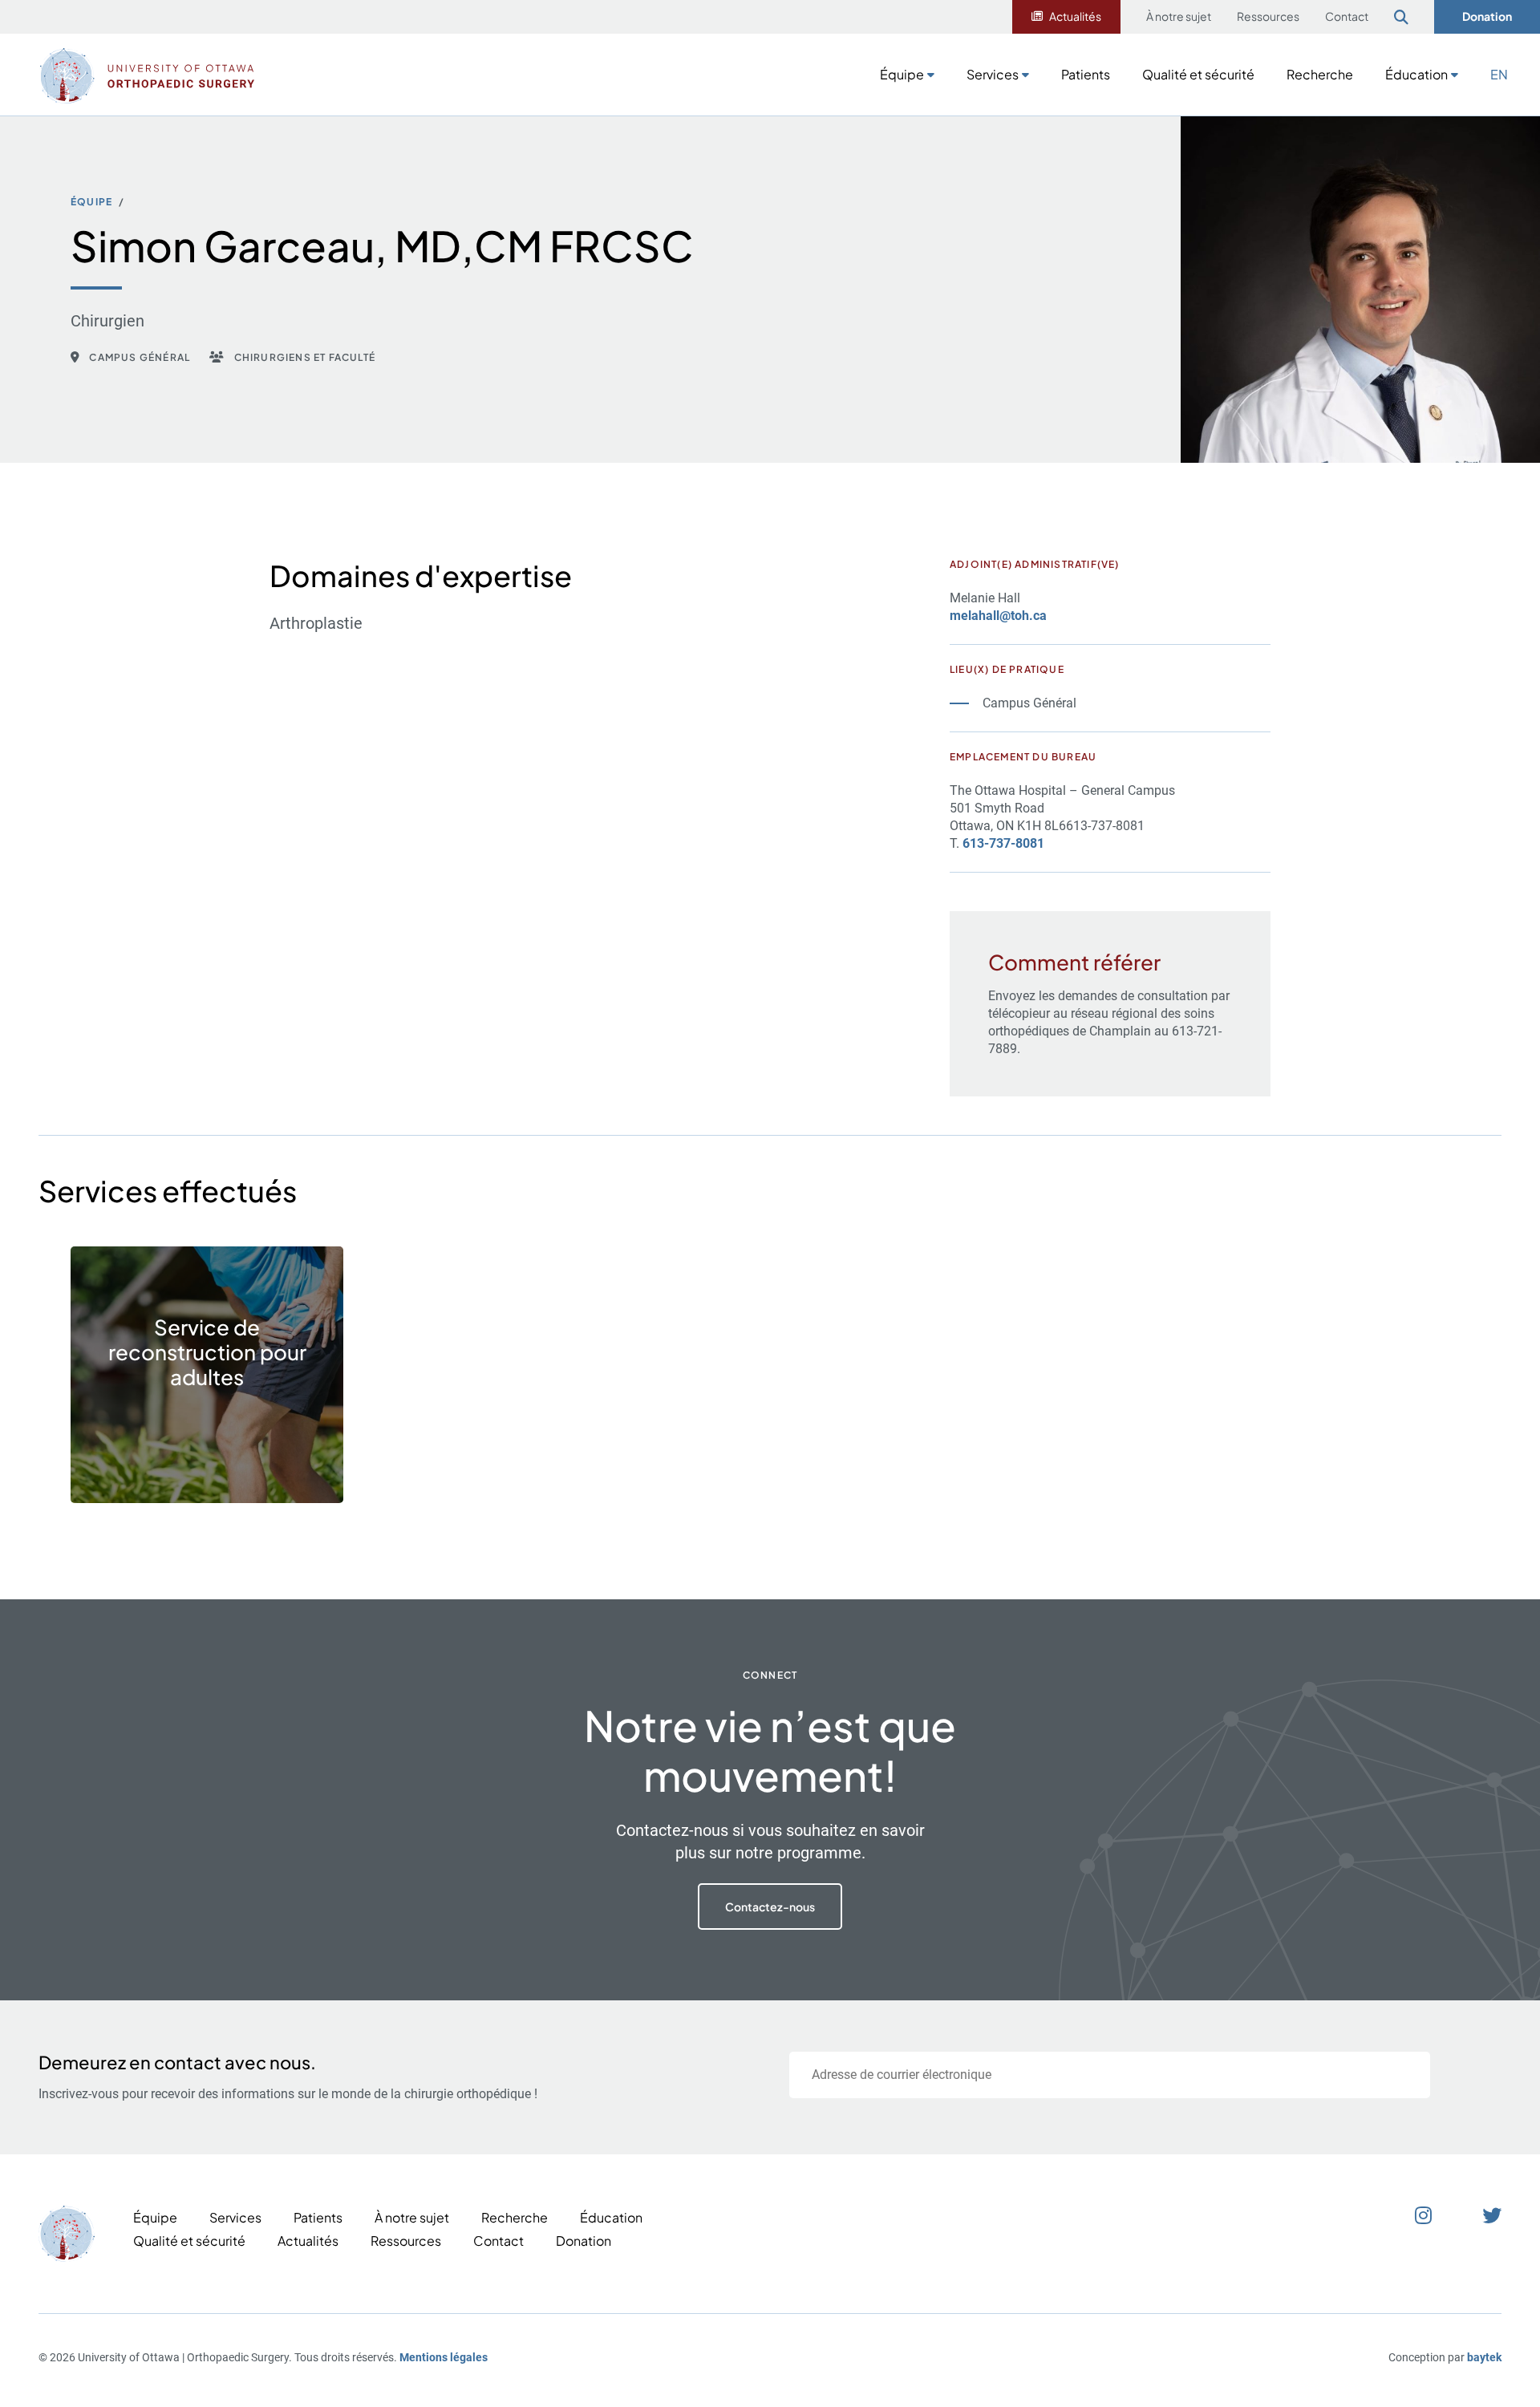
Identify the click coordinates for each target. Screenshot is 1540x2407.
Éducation (1416, 74)
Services (993, 74)
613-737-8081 (1003, 843)
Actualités (1075, 16)
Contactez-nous (770, 1907)
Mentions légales (444, 2357)
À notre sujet (1179, 16)
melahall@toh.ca (998, 616)
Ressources (1268, 16)
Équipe (902, 74)
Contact (1347, 16)
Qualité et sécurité (1198, 74)
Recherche (1320, 74)
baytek (1484, 2357)
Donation (1487, 16)
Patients (1086, 74)
